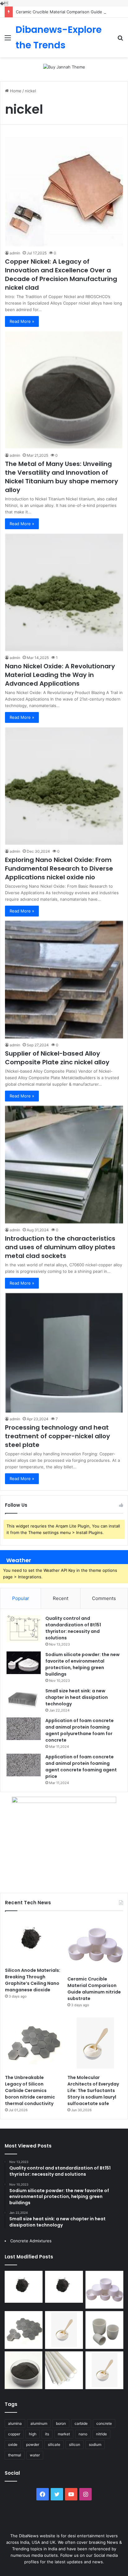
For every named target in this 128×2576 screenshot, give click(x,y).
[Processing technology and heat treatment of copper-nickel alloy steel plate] (64, 1353)
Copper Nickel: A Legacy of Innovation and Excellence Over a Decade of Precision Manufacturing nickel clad (61, 275)
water (35, 2455)
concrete (104, 2423)
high (33, 2434)
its (47, 2434)
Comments (104, 1598)
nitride (101, 2434)
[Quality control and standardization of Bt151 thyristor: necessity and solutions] (24, 1629)
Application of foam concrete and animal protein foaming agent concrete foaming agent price (81, 1767)
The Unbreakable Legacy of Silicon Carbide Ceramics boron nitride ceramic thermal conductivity (30, 2090)
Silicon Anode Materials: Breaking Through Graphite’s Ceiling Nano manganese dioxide (33, 1980)
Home (15, 91)
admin (15, 253)
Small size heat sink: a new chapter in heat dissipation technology (77, 1697)
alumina (15, 2423)
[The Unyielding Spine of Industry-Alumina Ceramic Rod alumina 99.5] (64, 2370)
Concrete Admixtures (31, 2241)
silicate (54, 2444)
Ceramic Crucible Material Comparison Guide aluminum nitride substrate (94, 1989)
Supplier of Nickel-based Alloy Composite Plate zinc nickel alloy (57, 1058)
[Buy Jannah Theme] (64, 67)
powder (33, 2444)
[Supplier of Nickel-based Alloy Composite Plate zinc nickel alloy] (64, 980)
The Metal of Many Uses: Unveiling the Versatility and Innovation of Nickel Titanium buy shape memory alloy (62, 477)
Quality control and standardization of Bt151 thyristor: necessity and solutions (73, 1628)
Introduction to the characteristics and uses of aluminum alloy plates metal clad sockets (60, 1247)
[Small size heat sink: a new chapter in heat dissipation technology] (24, 1699)
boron (61, 2423)
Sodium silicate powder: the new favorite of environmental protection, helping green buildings (82, 1664)
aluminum (39, 2423)
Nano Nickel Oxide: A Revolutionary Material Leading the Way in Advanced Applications (60, 675)
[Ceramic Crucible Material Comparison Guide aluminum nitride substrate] (95, 1945)
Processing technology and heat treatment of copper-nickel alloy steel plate (57, 1436)
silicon (75, 2444)
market (64, 2434)
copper (14, 2434)
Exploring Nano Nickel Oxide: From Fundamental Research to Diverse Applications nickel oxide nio (59, 868)
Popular (21, 1598)
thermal (15, 2455)
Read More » (22, 321)
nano (83, 2434)
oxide (13, 2444)
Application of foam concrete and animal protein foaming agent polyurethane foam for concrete (80, 1730)
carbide (81, 2423)
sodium (95, 2444)
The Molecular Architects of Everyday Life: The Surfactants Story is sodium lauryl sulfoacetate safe (93, 2090)
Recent (61, 1598)
